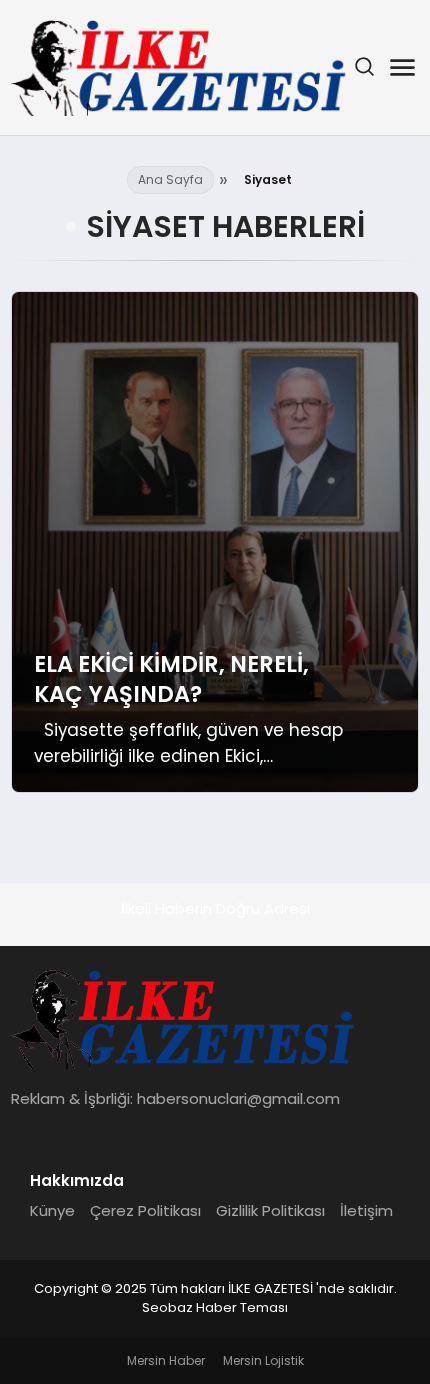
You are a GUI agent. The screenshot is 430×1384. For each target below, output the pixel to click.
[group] (215, 542)
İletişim (366, 1210)
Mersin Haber (166, 1360)
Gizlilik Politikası (270, 1210)
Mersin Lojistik (263, 1360)
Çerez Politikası (145, 1210)
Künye (52, 1210)
